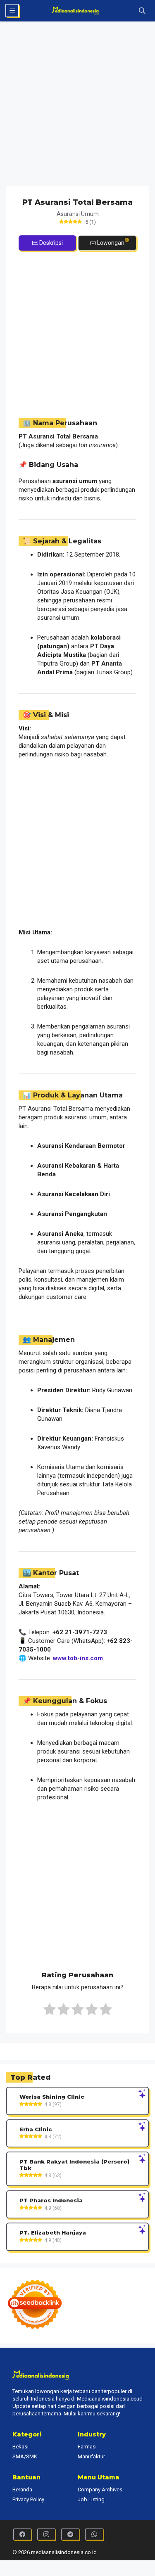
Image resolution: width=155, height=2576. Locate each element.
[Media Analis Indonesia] (77, 11)
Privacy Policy (28, 2499)
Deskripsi (51, 243)
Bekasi (20, 2447)
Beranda (22, 2490)
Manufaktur (91, 2456)
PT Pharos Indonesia (51, 2200)
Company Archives (100, 2490)
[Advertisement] (77, 105)
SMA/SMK (25, 2456)
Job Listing (91, 2499)
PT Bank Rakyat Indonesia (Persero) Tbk (74, 2165)
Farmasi (87, 2447)
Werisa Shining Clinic (52, 2097)
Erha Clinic (36, 2129)
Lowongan (111, 243)
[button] (142, 11)
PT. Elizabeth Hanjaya (53, 2233)
